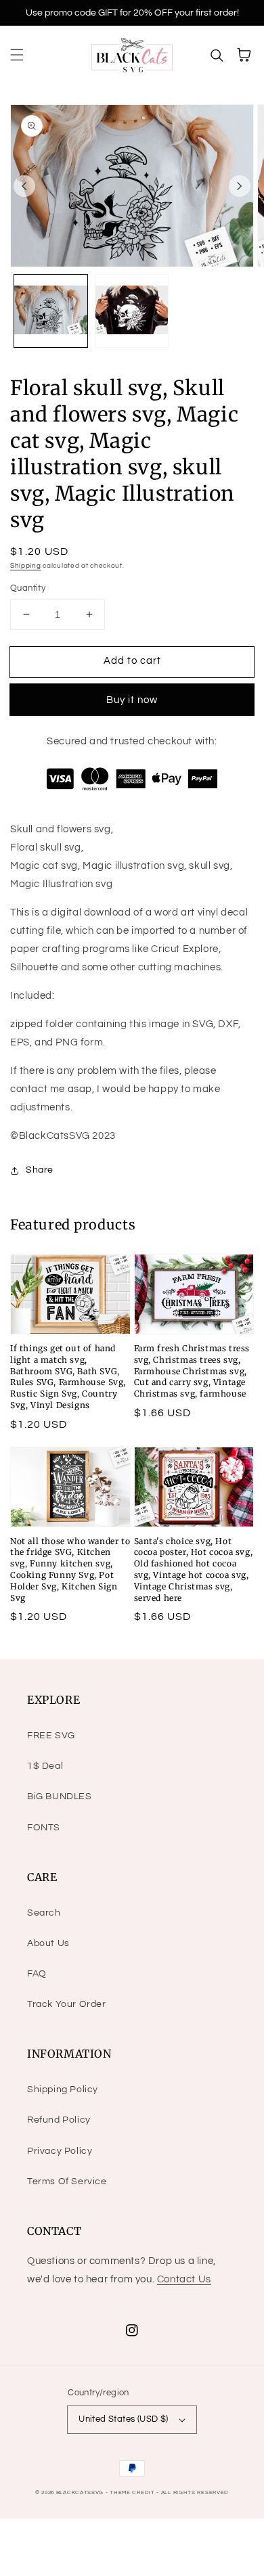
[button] (17, 55)
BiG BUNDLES (60, 1797)
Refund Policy (59, 2120)
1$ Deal (45, 1766)
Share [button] (40, 1170)
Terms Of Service (67, 2182)
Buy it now (132, 700)
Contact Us (184, 2279)
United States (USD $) (123, 2419)
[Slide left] (24, 186)
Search (44, 1913)
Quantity (28, 588)
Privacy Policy (60, 2151)
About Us (48, 1943)
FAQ (37, 1974)
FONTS (44, 1828)
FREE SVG (51, 1736)
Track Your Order (67, 2004)
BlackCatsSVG (80, 2492)
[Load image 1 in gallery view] (51, 311)
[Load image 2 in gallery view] (132, 311)
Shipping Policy (63, 2089)
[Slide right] (240, 186)
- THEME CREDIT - (133, 2492)
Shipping (26, 566)
